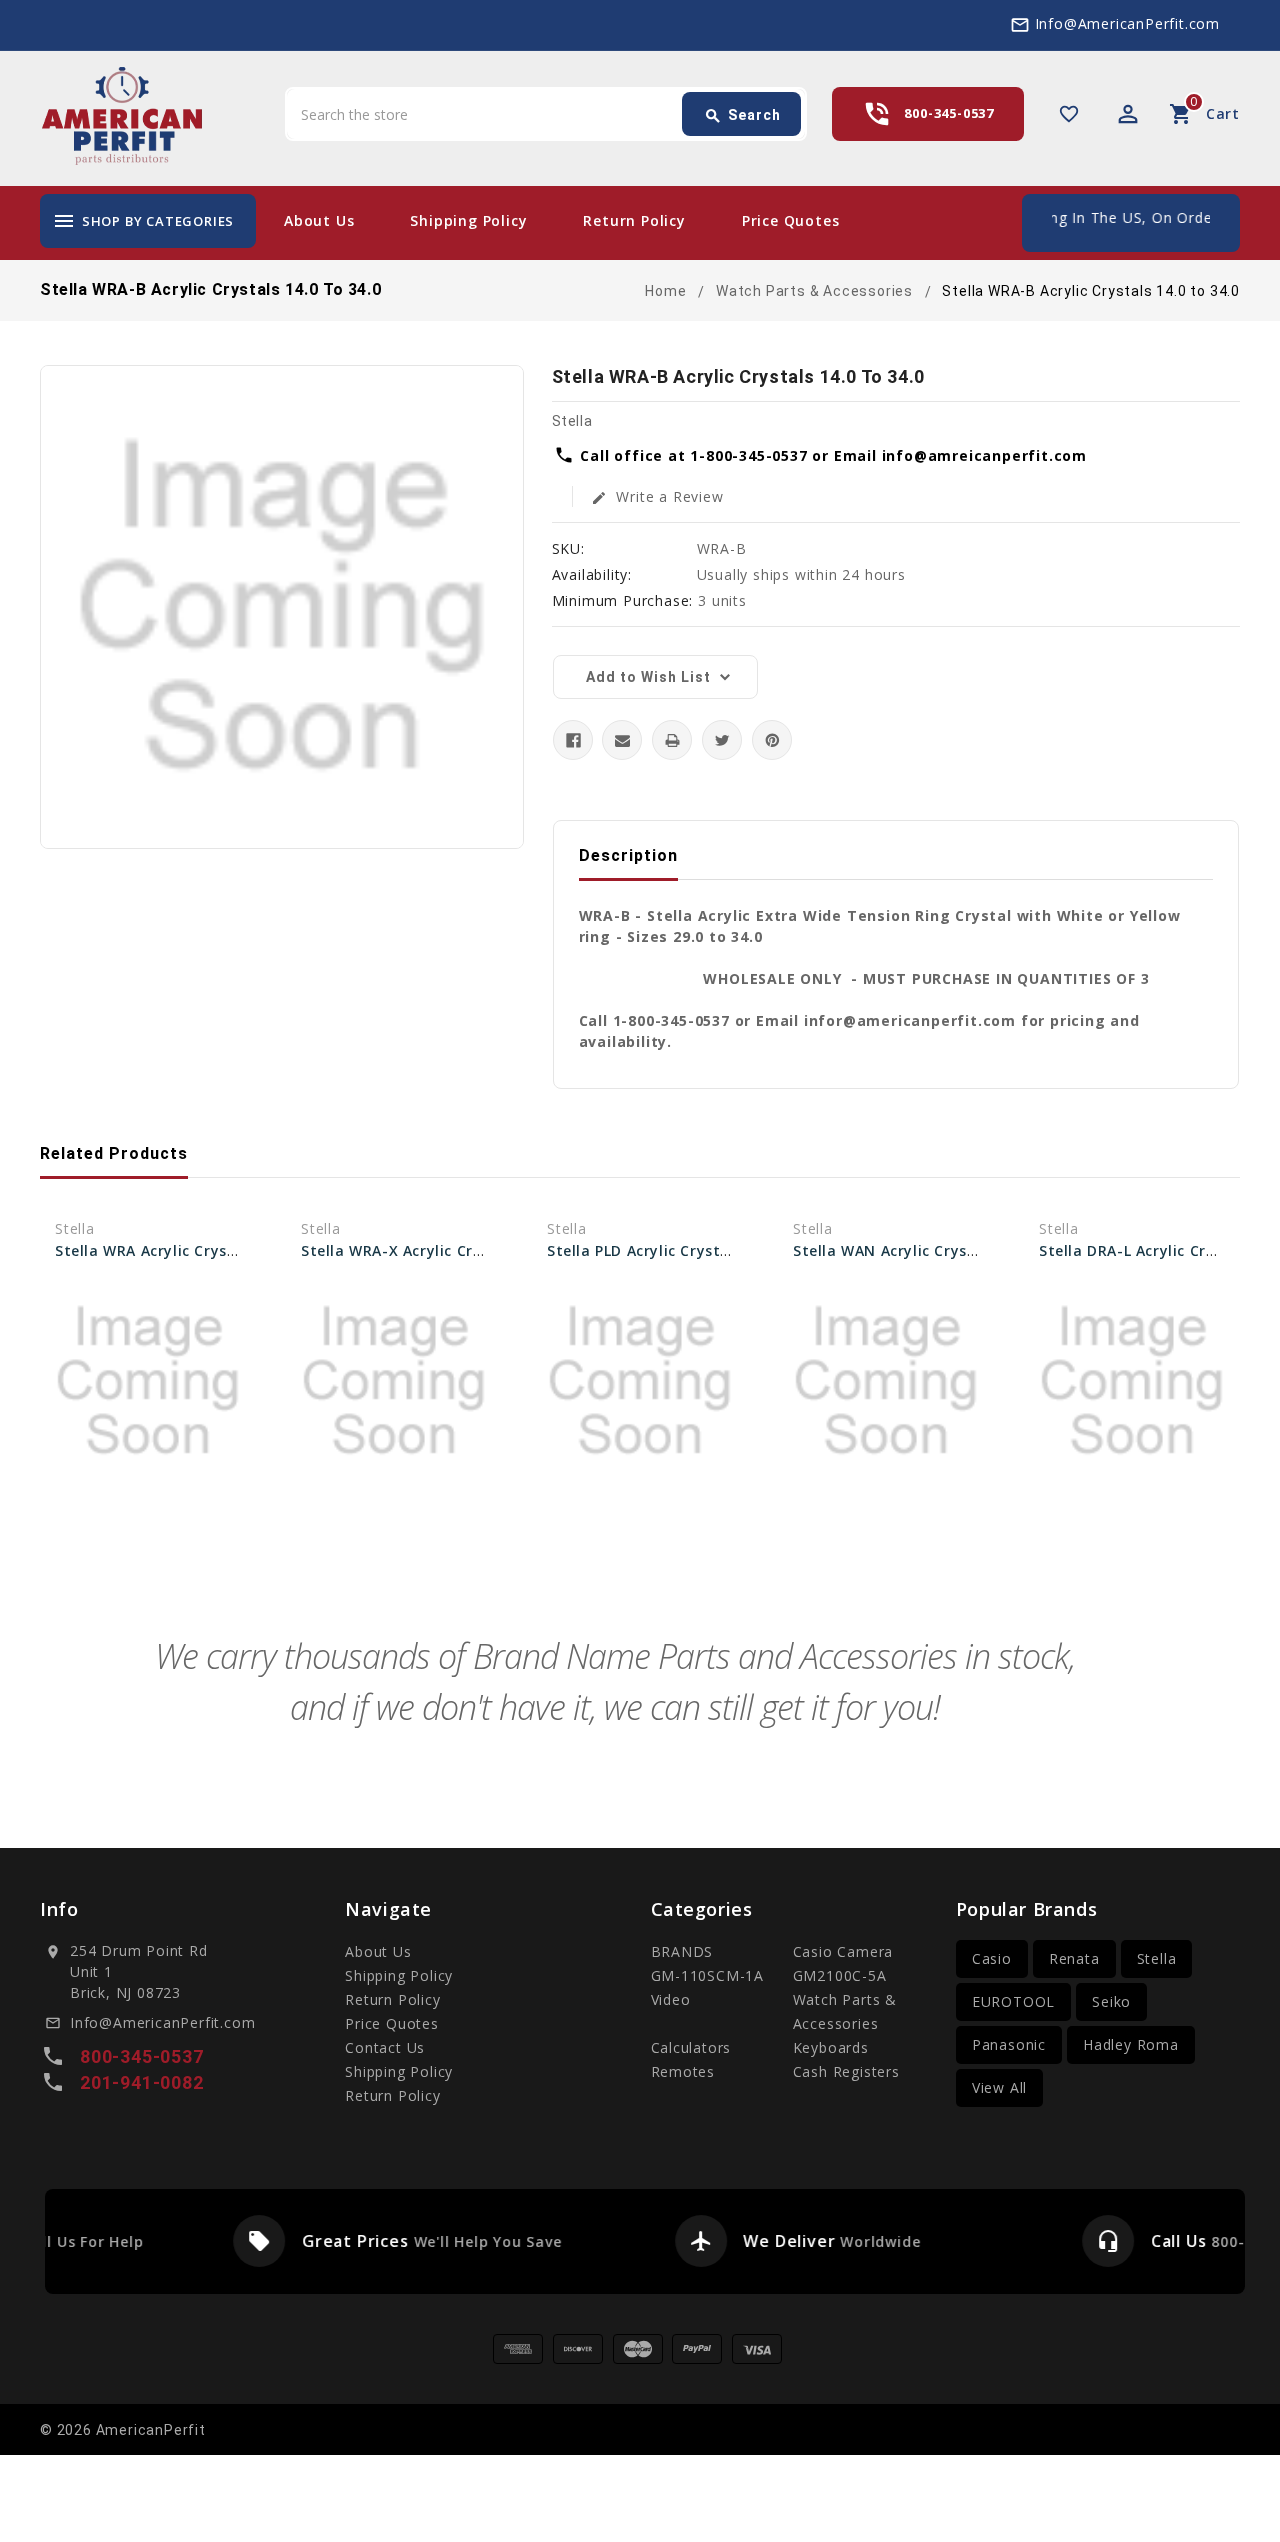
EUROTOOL (1013, 2001)
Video (671, 1999)
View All (999, 2087)
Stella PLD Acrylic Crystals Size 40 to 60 (695, 1250)
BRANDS (682, 1951)
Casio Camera (843, 1951)
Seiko (1111, 2001)
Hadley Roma (1131, 2044)
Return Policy (634, 220)
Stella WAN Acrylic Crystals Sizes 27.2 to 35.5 (962, 1250)
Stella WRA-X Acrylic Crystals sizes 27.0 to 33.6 (476, 1250)
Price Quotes (791, 220)
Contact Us (385, 2047)
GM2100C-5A (840, 1975)
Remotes (683, 2071)
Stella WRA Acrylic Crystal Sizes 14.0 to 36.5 (219, 1250)
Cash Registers (846, 2071)
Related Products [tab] (114, 1153)
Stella (1157, 1958)
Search (742, 116)
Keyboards (831, 2047)
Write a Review (657, 496)
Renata (1074, 1958)
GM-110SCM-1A (708, 1975)
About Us (319, 220)
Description (628, 855)
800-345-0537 (949, 113)
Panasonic (1009, 2044)
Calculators (691, 2047)
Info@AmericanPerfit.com (1127, 23)
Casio (992, 1958)
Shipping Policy (468, 220)
